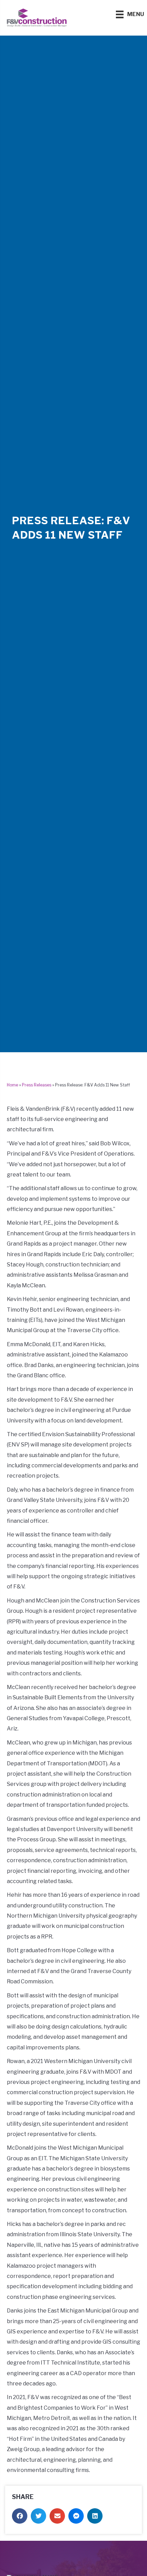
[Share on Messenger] (76, 2516)
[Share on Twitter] (38, 2516)
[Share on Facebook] (20, 2516)
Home (12, 1085)
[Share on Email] (57, 2516)
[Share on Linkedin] (95, 2516)
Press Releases (37, 1085)
